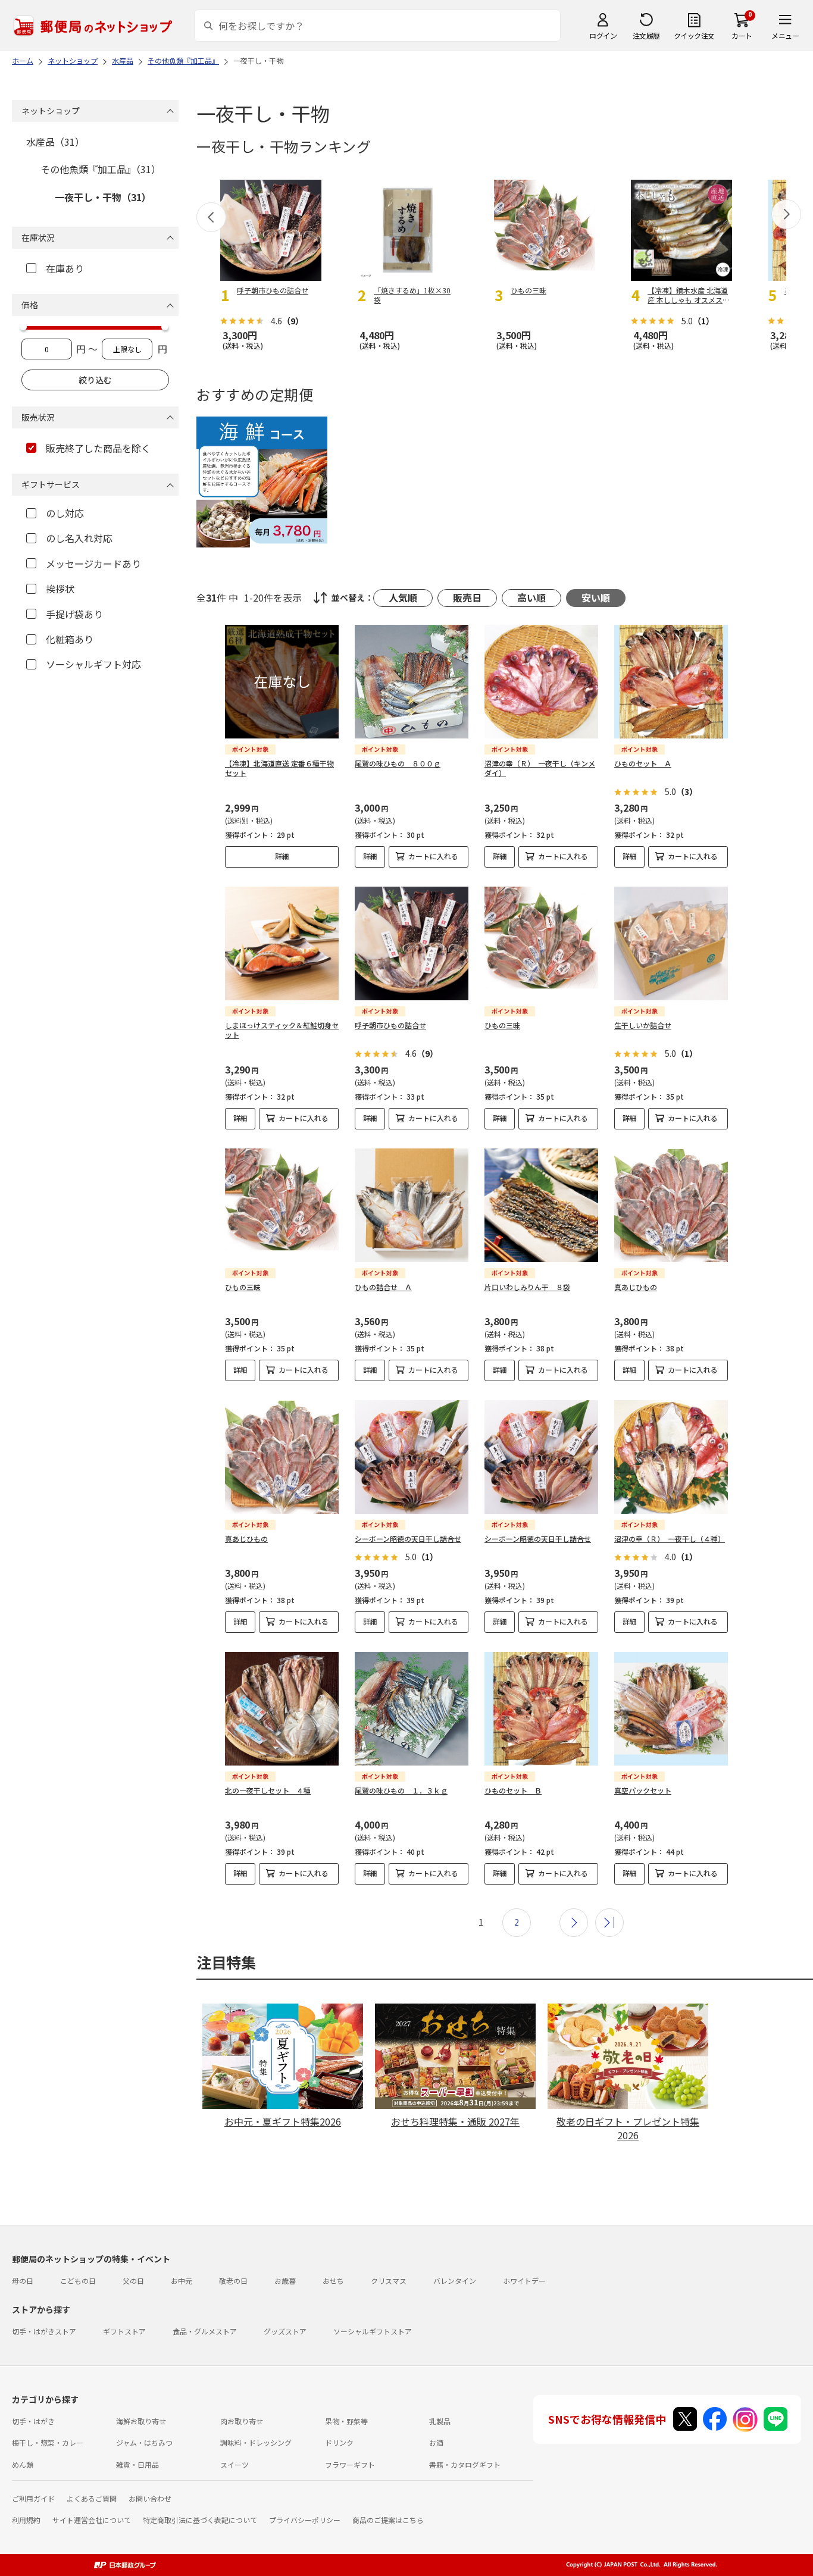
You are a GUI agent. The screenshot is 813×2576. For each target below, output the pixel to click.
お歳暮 (285, 2281)
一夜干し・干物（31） (103, 197)
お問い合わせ (150, 2498)
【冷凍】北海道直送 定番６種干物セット (279, 768)
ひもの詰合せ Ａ (383, 1287)
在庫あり (65, 268)
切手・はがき (33, 2421)
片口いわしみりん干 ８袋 (527, 1287)
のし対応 (65, 513)
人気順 (403, 597)
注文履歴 (646, 35)
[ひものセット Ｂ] (541, 1709)
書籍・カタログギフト (465, 2464)
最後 (609, 1923)
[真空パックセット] (671, 1709)
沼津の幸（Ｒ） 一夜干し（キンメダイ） (540, 768)
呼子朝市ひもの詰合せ (390, 1025)
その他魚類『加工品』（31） (101, 169)
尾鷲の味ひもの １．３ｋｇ (401, 1790)
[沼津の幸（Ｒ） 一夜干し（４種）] (671, 1457)
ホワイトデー (524, 2281)
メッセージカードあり (93, 564)
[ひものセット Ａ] (671, 682)
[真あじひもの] (671, 1205)
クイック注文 (694, 35)
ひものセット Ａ (643, 763)
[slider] (23, 327)
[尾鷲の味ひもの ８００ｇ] (412, 682)
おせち (333, 2281)
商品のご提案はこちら (388, 2520)
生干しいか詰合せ (643, 1025)
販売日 (467, 597)
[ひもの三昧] (541, 943)
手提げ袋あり (74, 614)
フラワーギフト (350, 2464)
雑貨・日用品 (137, 2464)
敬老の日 (233, 2281)
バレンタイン (455, 2281)
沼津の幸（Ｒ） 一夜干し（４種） (670, 1539)
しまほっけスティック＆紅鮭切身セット (282, 1030)
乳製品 (440, 2421)
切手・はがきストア (44, 2331)
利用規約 (26, 2520)
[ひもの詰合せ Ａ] (412, 1205)
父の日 (133, 2281)
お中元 (182, 2281)
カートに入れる (433, 856)
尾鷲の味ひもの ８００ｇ (398, 763)
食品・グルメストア (205, 2331)
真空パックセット (643, 1790)
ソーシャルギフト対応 (93, 664)
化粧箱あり (70, 639)
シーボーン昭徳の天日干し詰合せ (408, 1539)
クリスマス (389, 2281)
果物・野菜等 (346, 2421)
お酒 (436, 2442)
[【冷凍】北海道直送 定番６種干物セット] (282, 682)
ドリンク (339, 2442)
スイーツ (234, 2464)
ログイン (603, 35)
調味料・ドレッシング (256, 2442)
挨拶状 (60, 589)
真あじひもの (636, 1287)
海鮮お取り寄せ (141, 2421)
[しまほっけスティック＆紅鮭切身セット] (282, 943)
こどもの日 (78, 2281)
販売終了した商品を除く (98, 448)
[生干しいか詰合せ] (671, 943)
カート (742, 35)
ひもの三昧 (502, 1025)
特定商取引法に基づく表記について (200, 2520)
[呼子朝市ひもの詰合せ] (412, 943)
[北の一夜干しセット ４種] (282, 1709)
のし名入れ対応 (79, 538)
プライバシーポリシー (305, 2520)
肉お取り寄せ (242, 2421)
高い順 (531, 597)
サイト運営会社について (92, 2520)
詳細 (282, 856)
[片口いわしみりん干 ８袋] (541, 1205)
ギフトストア (124, 2331)
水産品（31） (55, 142)
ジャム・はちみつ (144, 2442)
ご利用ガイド (33, 2498)
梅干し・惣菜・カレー (48, 2442)
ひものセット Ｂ (513, 1790)
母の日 (23, 2281)
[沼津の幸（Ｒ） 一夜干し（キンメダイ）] (541, 682)
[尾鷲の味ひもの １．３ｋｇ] (412, 1709)
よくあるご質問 (92, 2498)
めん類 (23, 2464)
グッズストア (285, 2331)
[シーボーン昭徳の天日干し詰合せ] (412, 1457)
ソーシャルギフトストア (373, 2331)
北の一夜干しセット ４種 (268, 1790)
